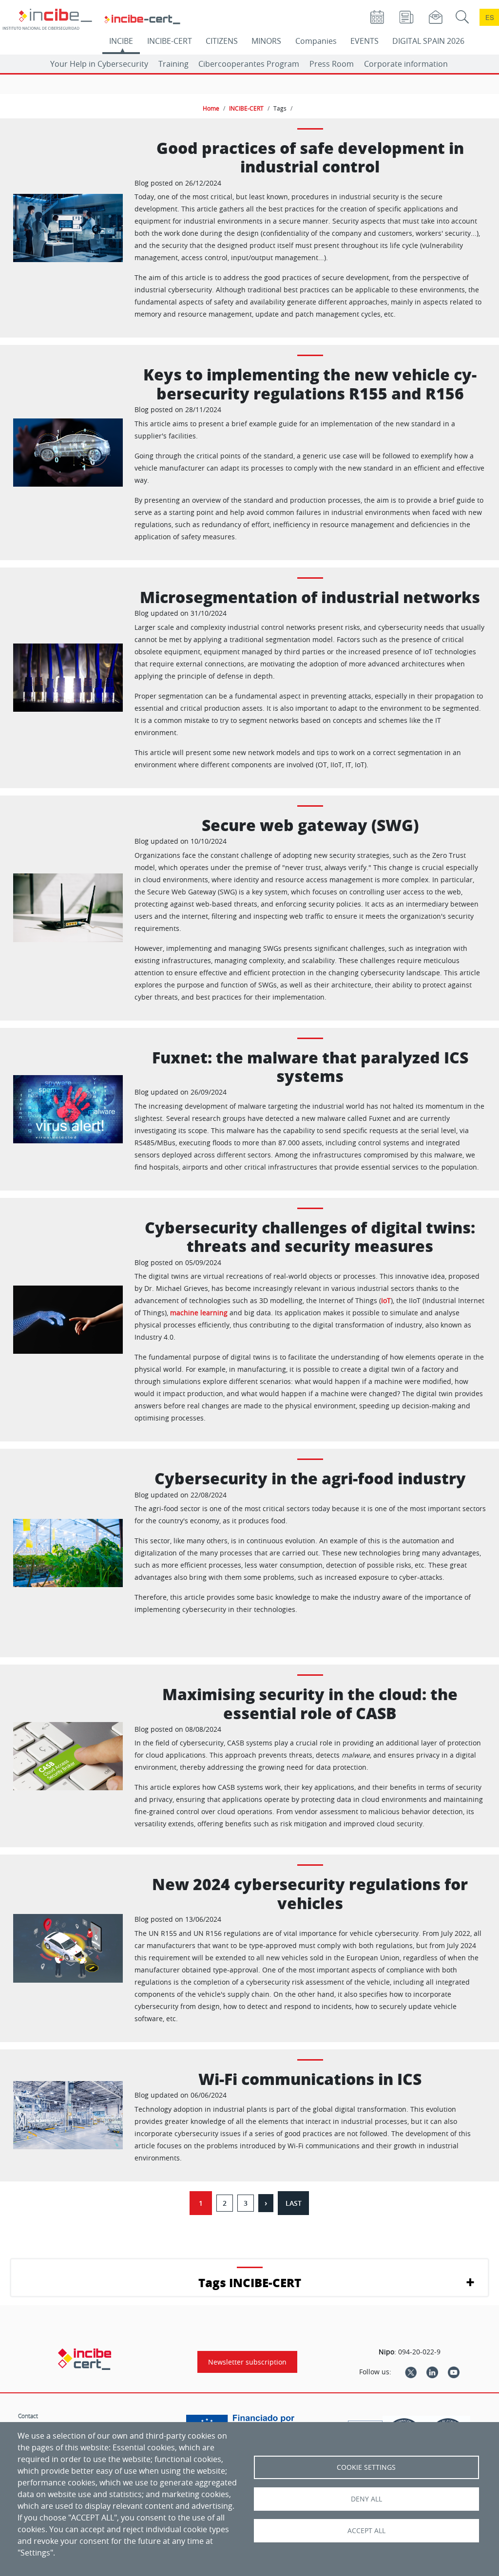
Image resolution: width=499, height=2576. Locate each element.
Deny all (366, 2499)
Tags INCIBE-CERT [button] (250, 2282)
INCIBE (121, 41)
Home (211, 108)
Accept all (366, 2531)
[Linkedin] (432, 2372)
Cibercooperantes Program (249, 64)
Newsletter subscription (247, 2362)
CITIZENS (222, 41)
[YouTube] (454, 2372)
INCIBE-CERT (170, 41)
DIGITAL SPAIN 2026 (428, 41)
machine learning (199, 1313)
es (490, 17)
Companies (316, 41)
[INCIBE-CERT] (85, 2359)
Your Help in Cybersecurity (99, 64)
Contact (28, 2416)
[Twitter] (411, 2372)
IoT (386, 1300)
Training (173, 64)
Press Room (332, 64)
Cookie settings (366, 2467)
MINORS (266, 41)
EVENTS (365, 41)
